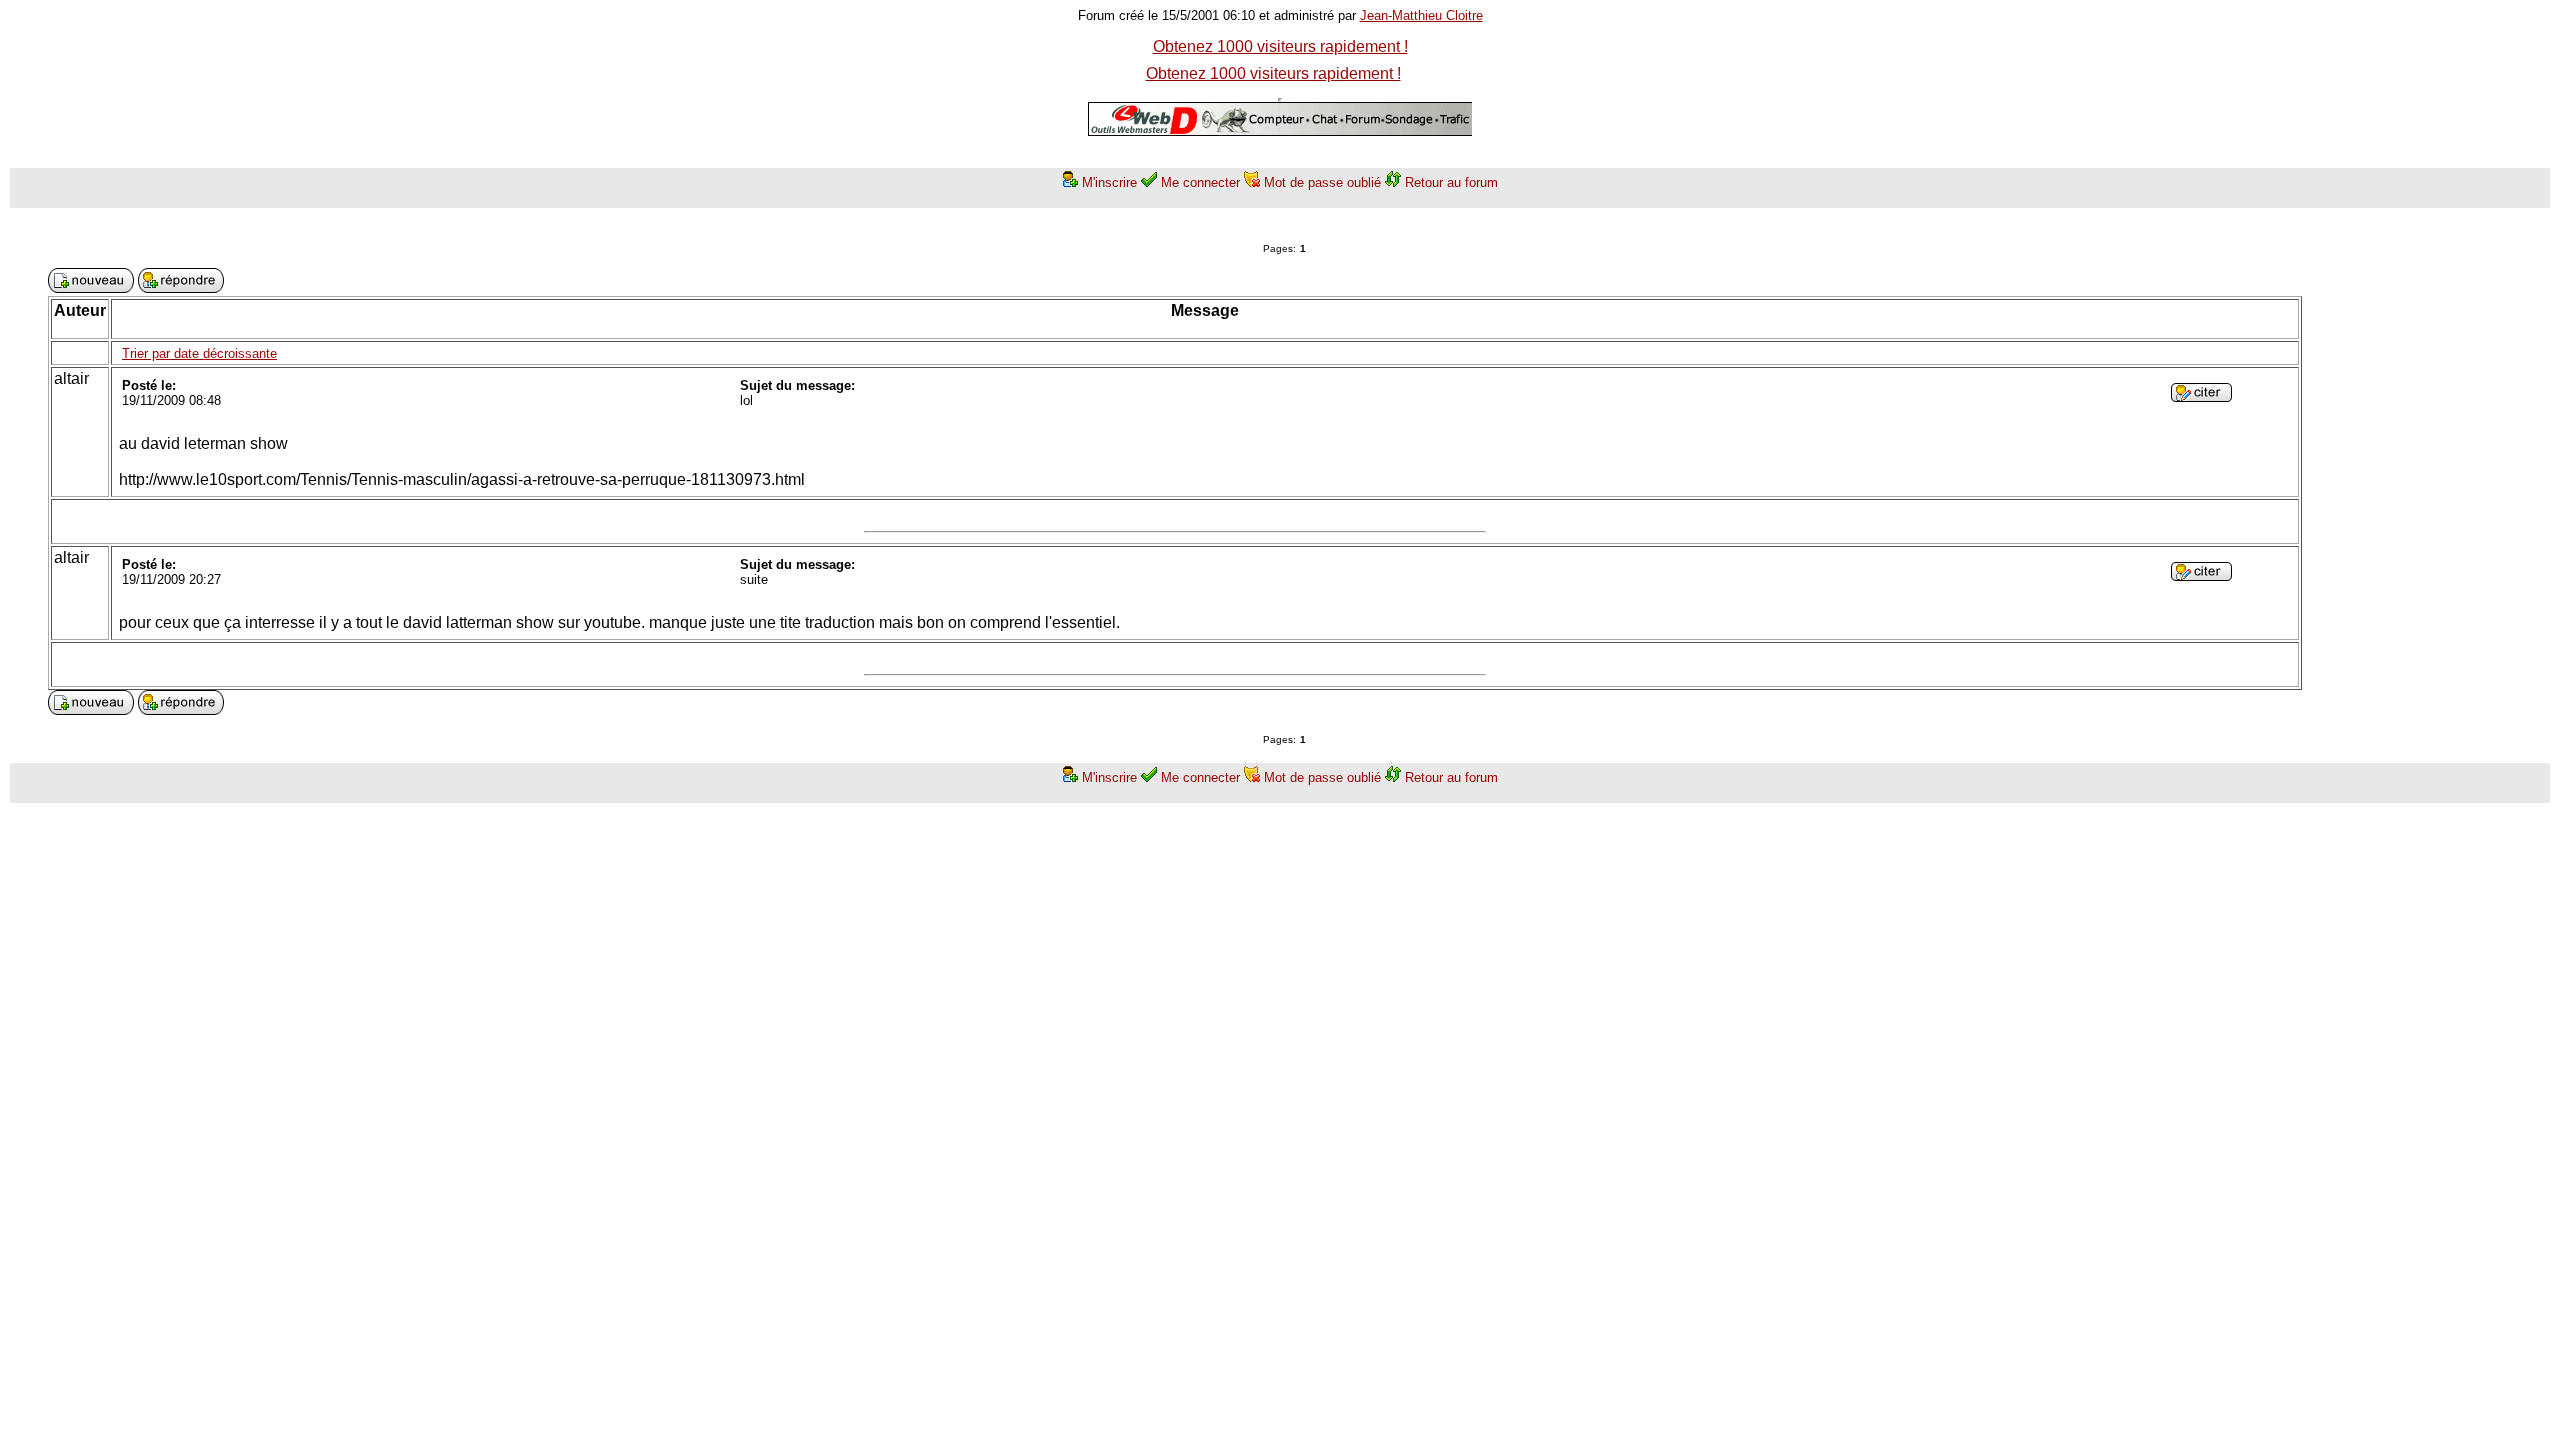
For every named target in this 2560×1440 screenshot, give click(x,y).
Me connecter (1200, 182)
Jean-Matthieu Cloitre (1421, 15)
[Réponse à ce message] (2201, 396)
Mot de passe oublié (1322, 182)
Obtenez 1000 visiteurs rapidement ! (1280, 46)
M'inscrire (1109, 182)
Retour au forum (1451, 182)
